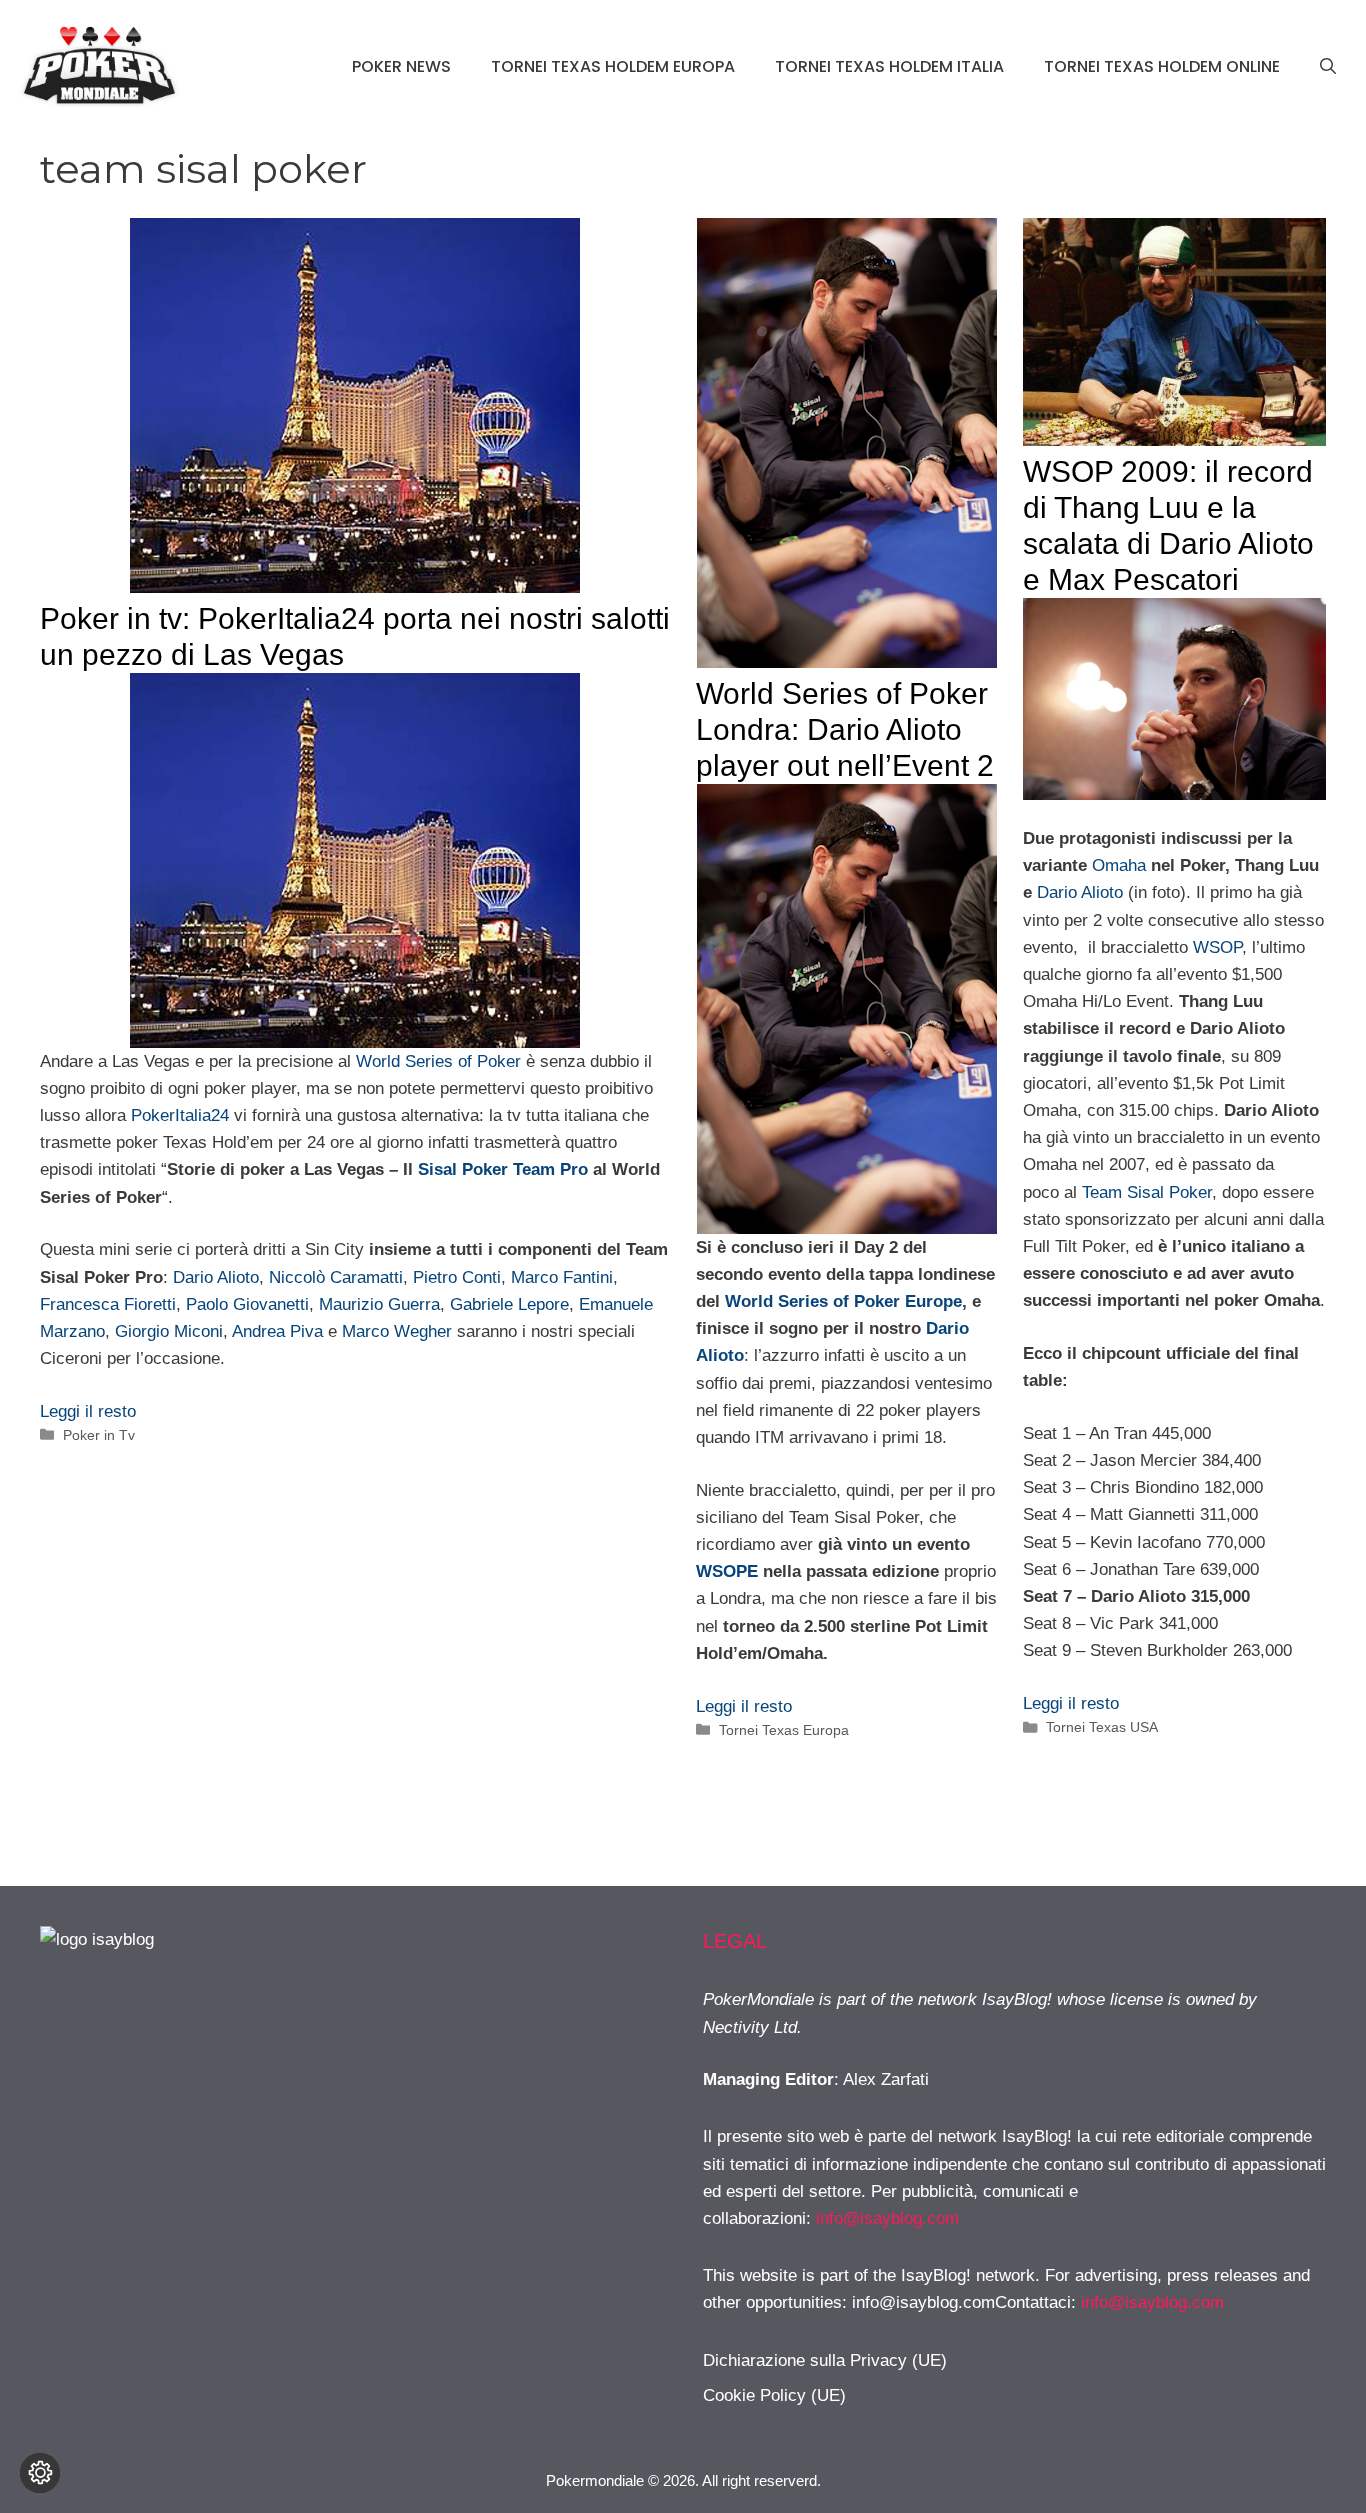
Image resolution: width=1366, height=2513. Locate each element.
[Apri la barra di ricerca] (1328, 67)
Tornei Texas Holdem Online (1162, 66)
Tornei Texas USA (1102, 1727)
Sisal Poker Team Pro (503, 1169)
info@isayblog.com (887, 2218)
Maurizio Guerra (379, 1304)
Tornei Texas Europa (784, 1730)
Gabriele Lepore (509, 1304)
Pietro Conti (457, 1277)
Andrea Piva (277, 1331)
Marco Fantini (562, 1277)
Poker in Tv (99, 1435)
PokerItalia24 (180, 1115)
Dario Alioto (216, 1277)
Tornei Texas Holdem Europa (613, 66)
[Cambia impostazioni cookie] (40, 2473)
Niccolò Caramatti (336, 1277)
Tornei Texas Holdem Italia (889, 66)
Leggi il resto (88, 1411)
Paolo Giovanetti (247, 1304)
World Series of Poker (438, 1061)
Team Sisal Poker (1147, 1192)
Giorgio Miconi (169, 1331)
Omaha (1119, 865)
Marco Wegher (397, 1331)
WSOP (1217, 947)
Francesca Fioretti (108, 1304)
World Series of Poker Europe (843, 1301)
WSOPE (727, 1571)
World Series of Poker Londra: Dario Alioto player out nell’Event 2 (845, 729)
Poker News (401, 66)
